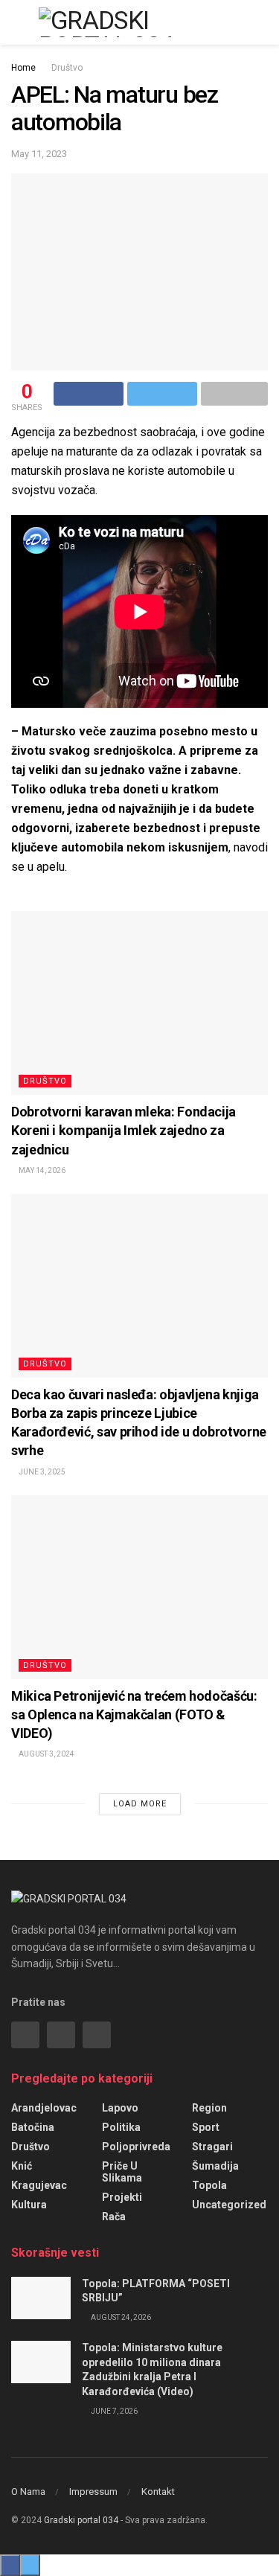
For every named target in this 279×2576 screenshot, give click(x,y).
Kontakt (158, 2492)
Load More (140, 1804)
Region (209, 2108)
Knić (22, 2166)
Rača (114, 2217)
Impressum (93, 2492)
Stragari (212, 2147)
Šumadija (215, 2166)
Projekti (122, 2197)
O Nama (28, 2492)
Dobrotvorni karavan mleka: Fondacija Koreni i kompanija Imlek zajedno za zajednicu (124, 1130)
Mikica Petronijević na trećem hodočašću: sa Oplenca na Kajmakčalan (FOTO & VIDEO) (134, 1714)
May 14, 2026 (41, 1170)
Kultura (29, 2205)
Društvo (67, 68)
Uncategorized (229, 2205)
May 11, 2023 (39, 154)
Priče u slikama (122, 2172)
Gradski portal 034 (81, 2520)
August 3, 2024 (46, 1754)
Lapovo (120, 2108)
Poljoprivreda (136, 2147)
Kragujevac (39, 2185)
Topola (209, 2185)
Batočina (33, 2127)
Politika (121, 2127)
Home (23, 68)
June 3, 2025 (41, 1472)
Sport (206, 2127)
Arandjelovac (44, 2108)
